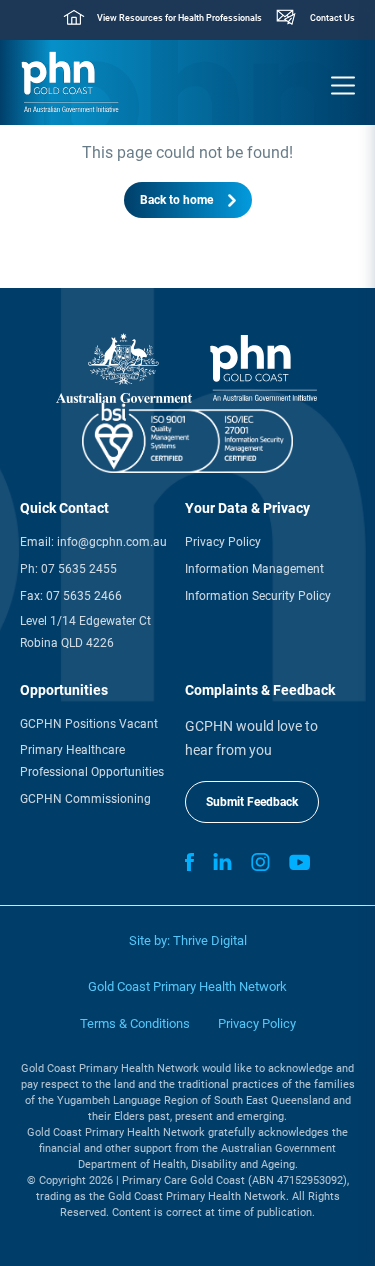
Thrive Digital (210, 940)
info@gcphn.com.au (112, 542)
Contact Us (332, 18)
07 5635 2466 (84, 596)
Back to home (176, 200)
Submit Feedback (252, 802)
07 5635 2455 (79, 569)
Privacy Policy (223, 542)
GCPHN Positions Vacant (89, 724)
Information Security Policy (258, 596)
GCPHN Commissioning (85, 799)
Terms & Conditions (135, 1023)
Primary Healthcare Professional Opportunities (92, 761)
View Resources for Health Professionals (179, 18)
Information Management (254, 569)
